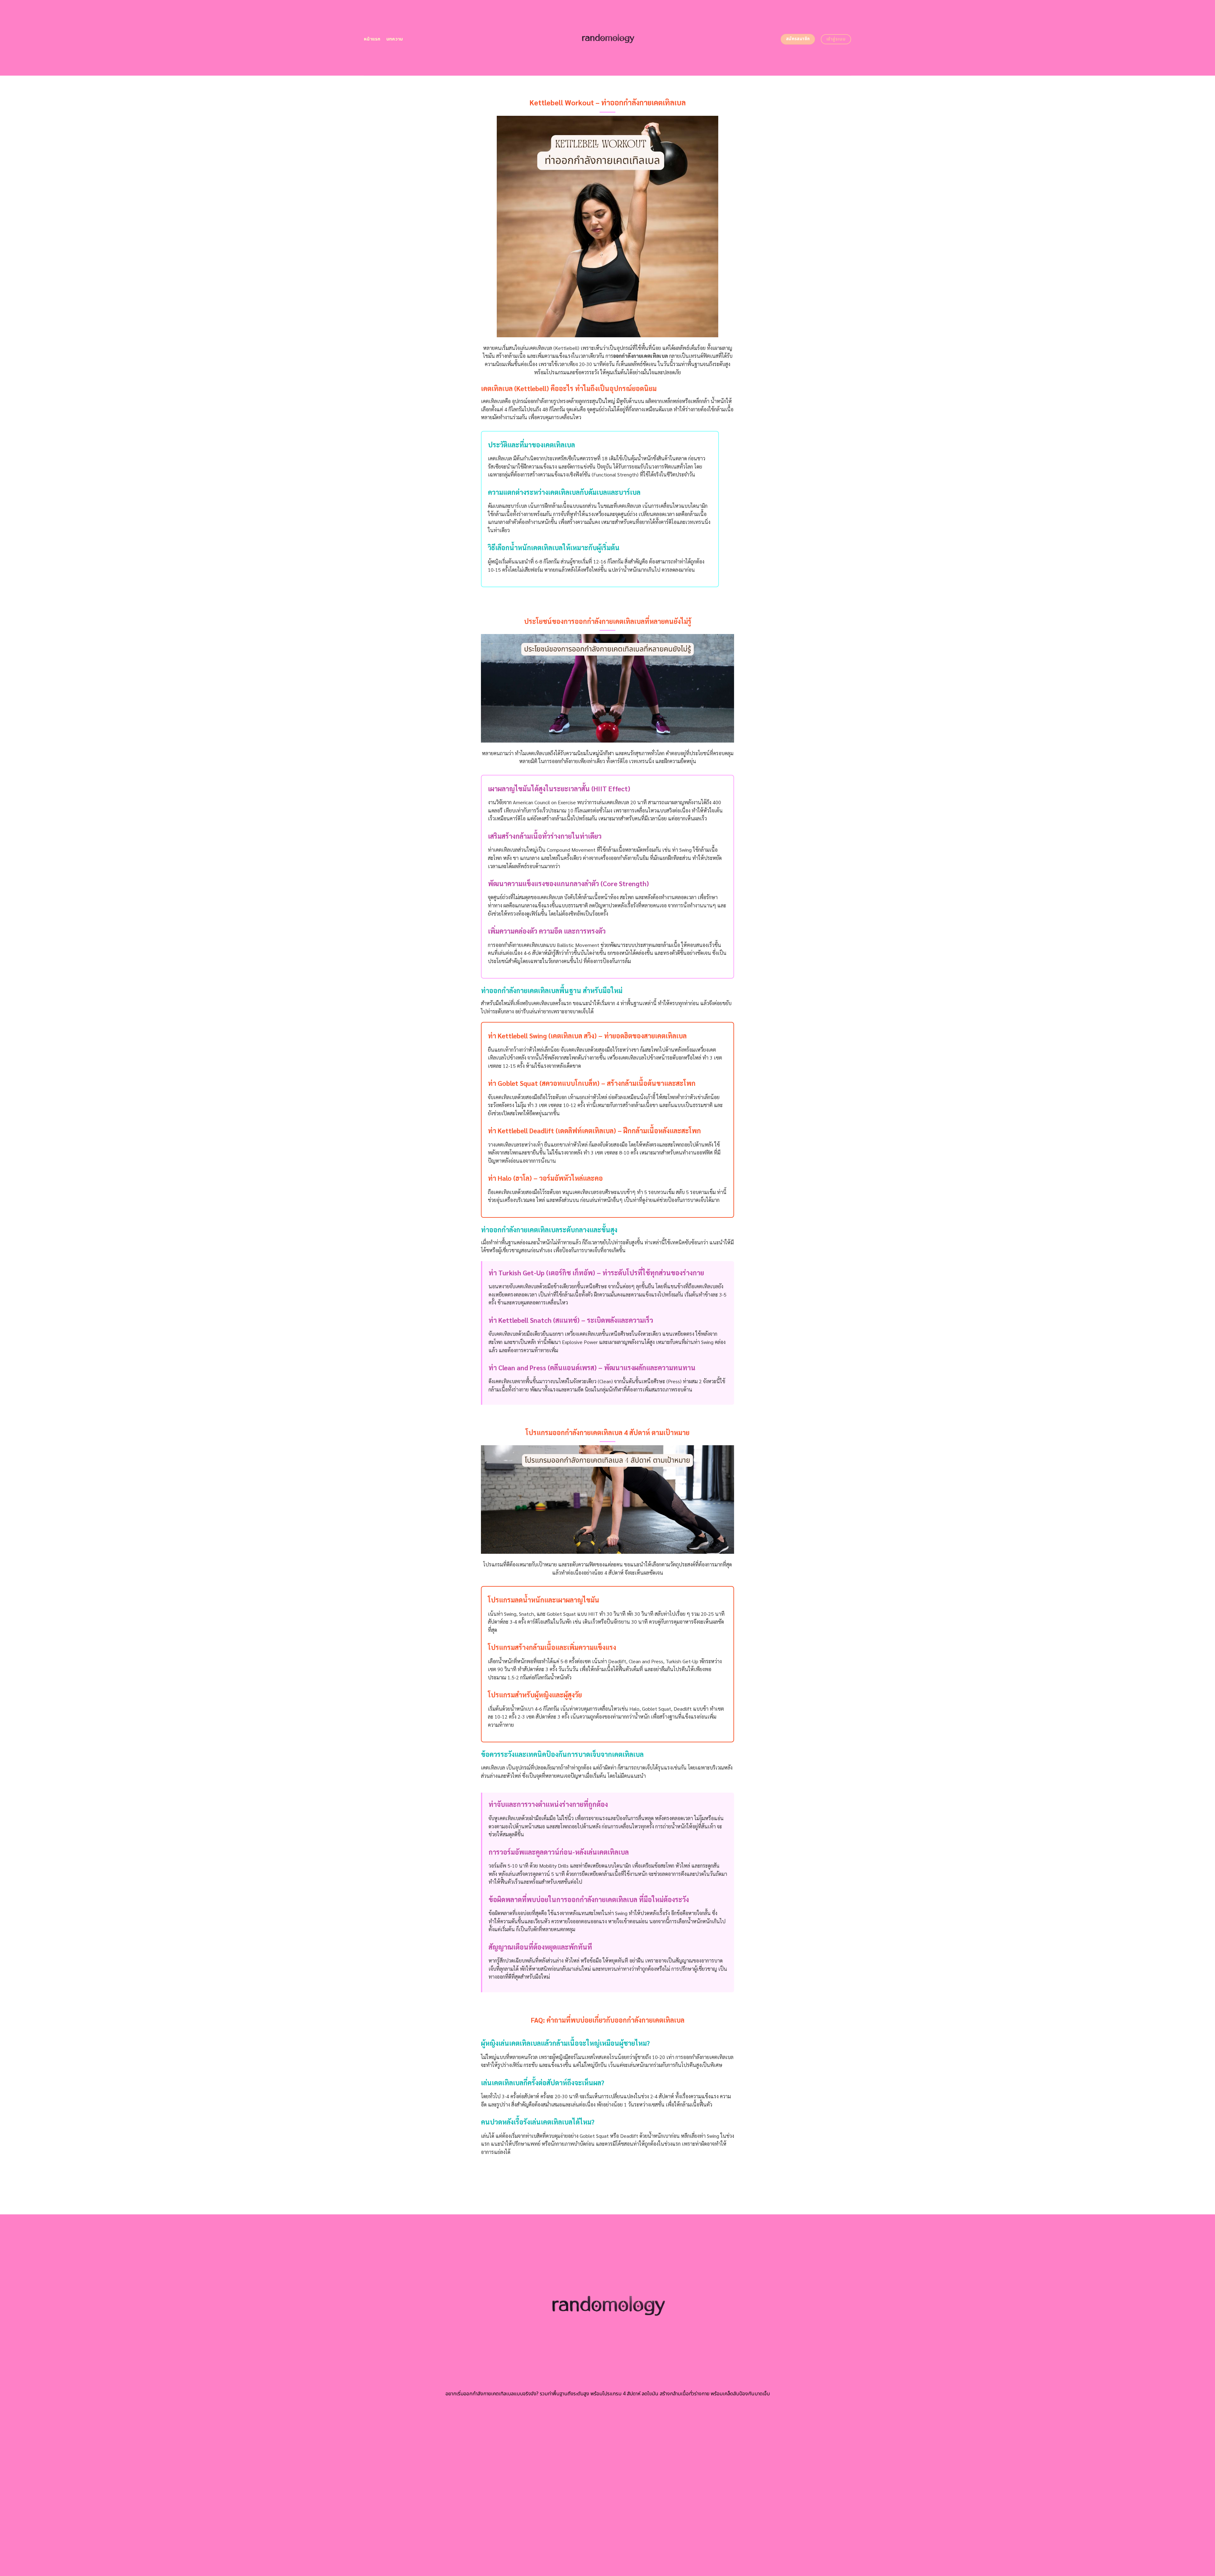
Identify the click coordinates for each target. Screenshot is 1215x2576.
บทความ (395, 39)
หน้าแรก (372, 39)
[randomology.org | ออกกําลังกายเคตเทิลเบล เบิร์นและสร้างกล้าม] (608, 38)
